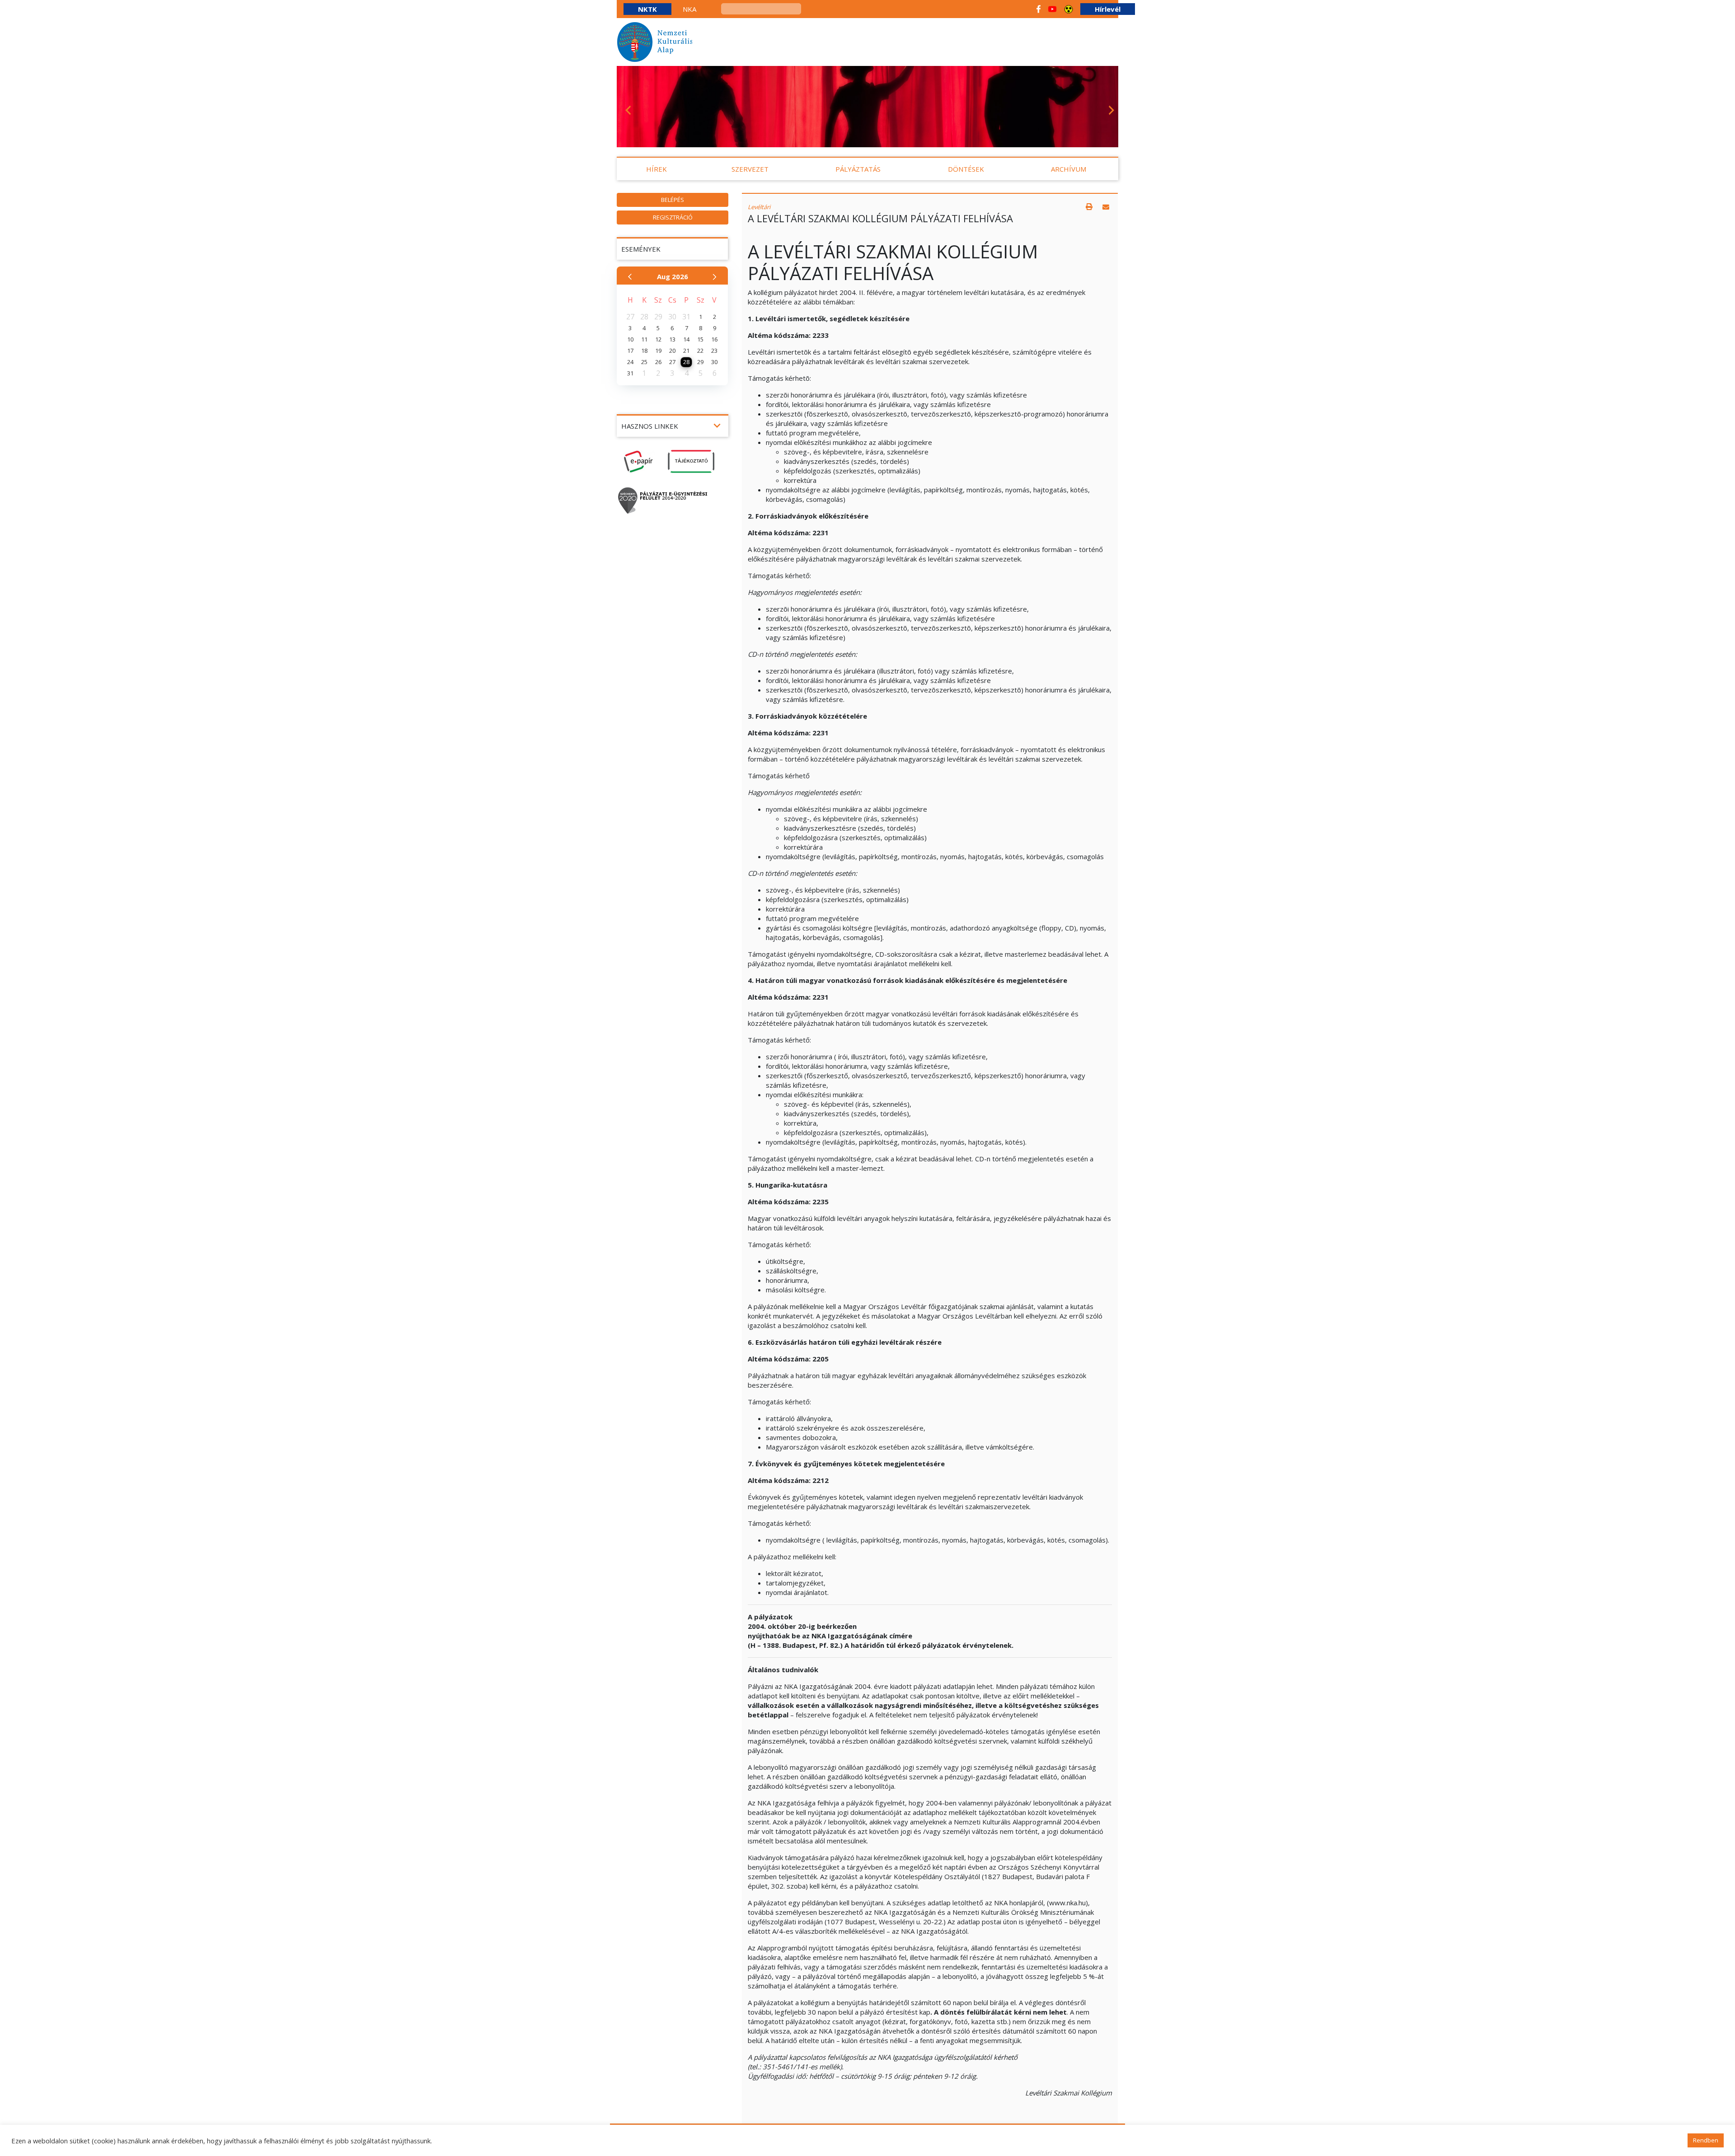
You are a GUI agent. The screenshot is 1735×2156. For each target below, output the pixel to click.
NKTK (647, 9)
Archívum (1069, 169)
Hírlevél (1108, 9)
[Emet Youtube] (1052, 9)
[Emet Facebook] (1039, 9)
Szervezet (750, 169)
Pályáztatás (858, 169)
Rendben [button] (1706, 2140)
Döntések (966, 169)
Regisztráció (673, 217)
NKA (689, 9)
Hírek (656, 169)
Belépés (673, 200)
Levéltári (759, 207)
